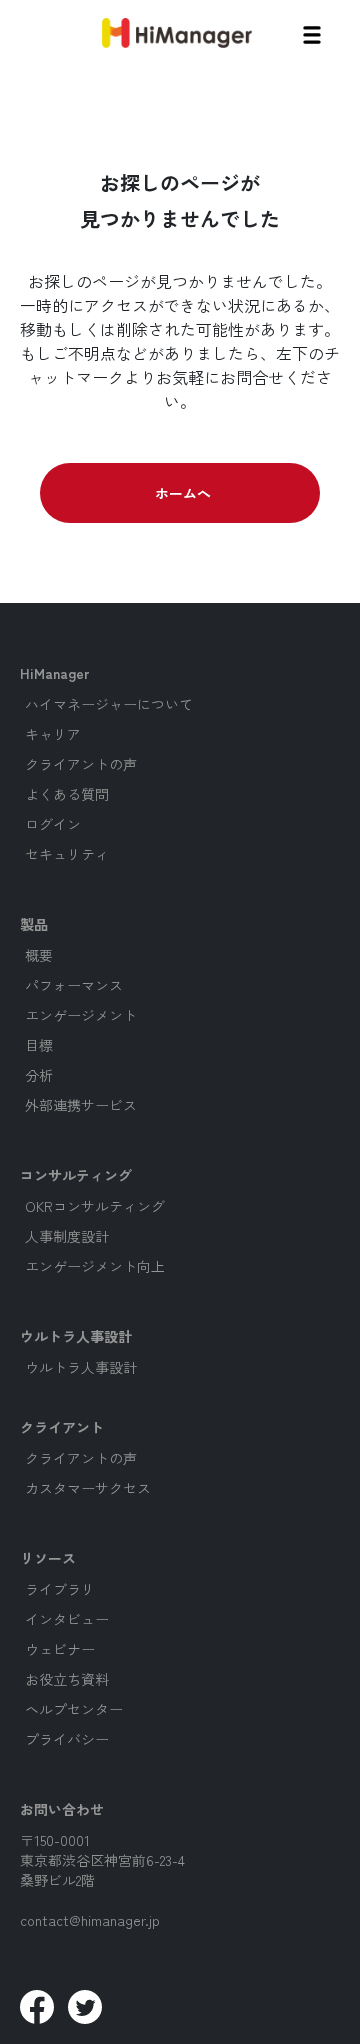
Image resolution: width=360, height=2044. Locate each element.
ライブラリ (60, 1589)
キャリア (53, 734)
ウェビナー (60, 1649)
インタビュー (67, 1619)
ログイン (53, 824)
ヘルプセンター (74, 1709)
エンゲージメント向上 (95, 1266)
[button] (312, 32)
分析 (39, 1075)
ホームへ (183, 493)
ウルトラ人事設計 (81, 1367)
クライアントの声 (81, 764)
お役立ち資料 (67, 1679)
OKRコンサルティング (95, 1206)
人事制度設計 (67, 1236)
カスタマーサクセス (88, 1488)
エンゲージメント (81, 1015)
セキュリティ (67, 854)
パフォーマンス (74, 985)
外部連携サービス (81, 1105)
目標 (39, 1045)
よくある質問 (67, 794)
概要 (39, 955)
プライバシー (67, 1739)
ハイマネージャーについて (109, 704)
